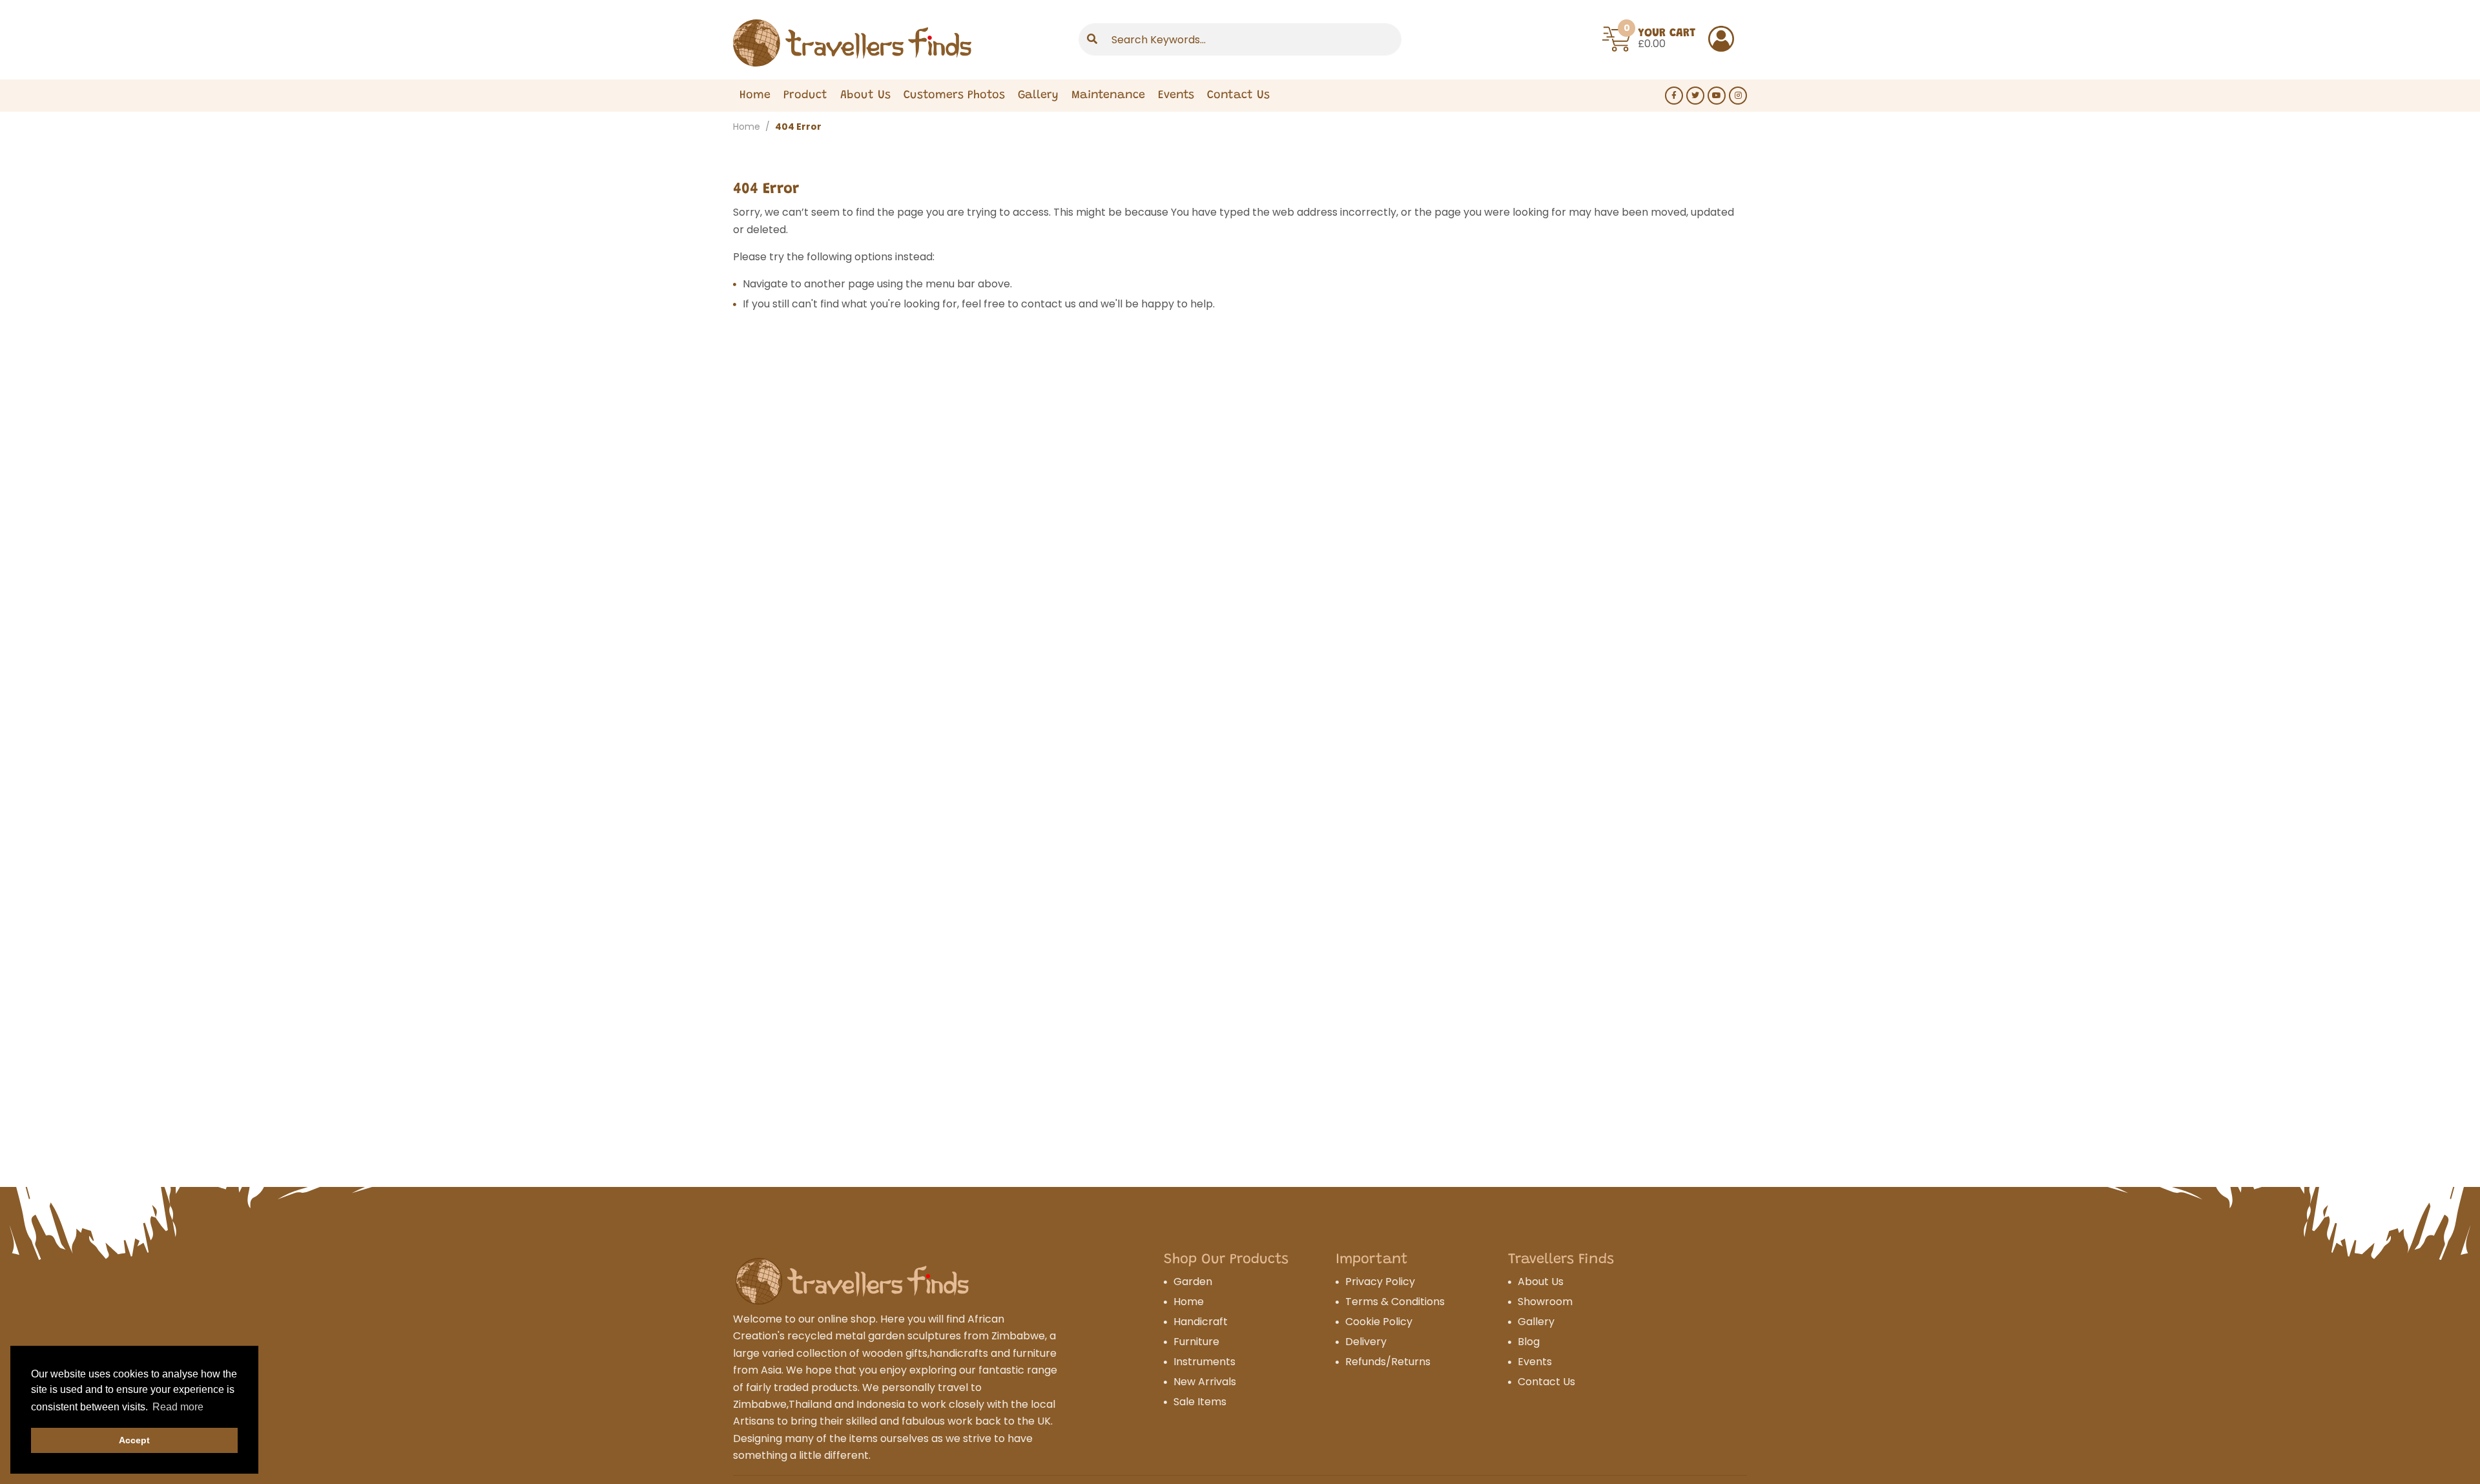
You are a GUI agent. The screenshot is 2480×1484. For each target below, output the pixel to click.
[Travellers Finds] (852, 43)
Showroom (1545, 1302)
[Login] (1721, 39)
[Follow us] (1674, 96)
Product (805, 96)
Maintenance (1108, 96)
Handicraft (1201, 1322)
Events (1176, 96)
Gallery (1038, 96)
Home (755, 96)
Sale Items (1200, 1402)
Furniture (1196, 1342)
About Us (865, 96)
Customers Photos (954, 96)
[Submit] (1092, 39)
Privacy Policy (1380, 1282)
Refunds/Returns (1388, 1362)
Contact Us (1238, 96)
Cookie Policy (1379, 1322)
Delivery (1366, 1342)
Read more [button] (178, 1407)
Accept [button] (134, 1440)
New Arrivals (1205, 1382)
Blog (1529, 1342)
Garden (1193, 1282)
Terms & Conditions (1395, 1302)
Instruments (1204, 1362)
